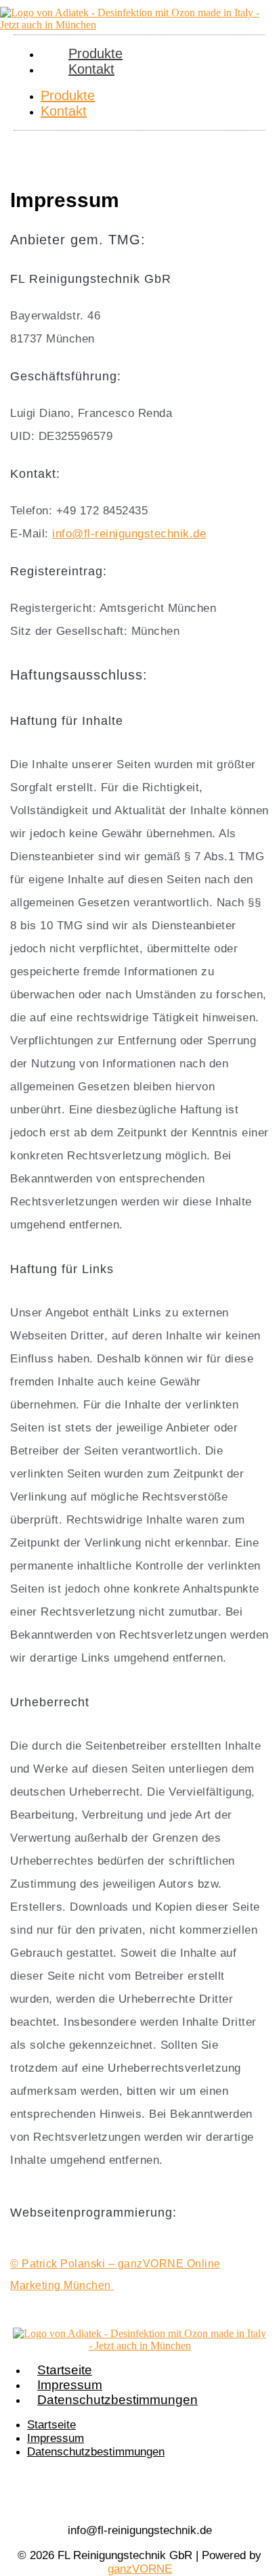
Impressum (70, 2385)
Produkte (68, 95)
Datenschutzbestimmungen (117, 2400)
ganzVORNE (140, 2569)
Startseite (65, 2370)
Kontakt (91, 69)
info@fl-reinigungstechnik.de (129, 534)
